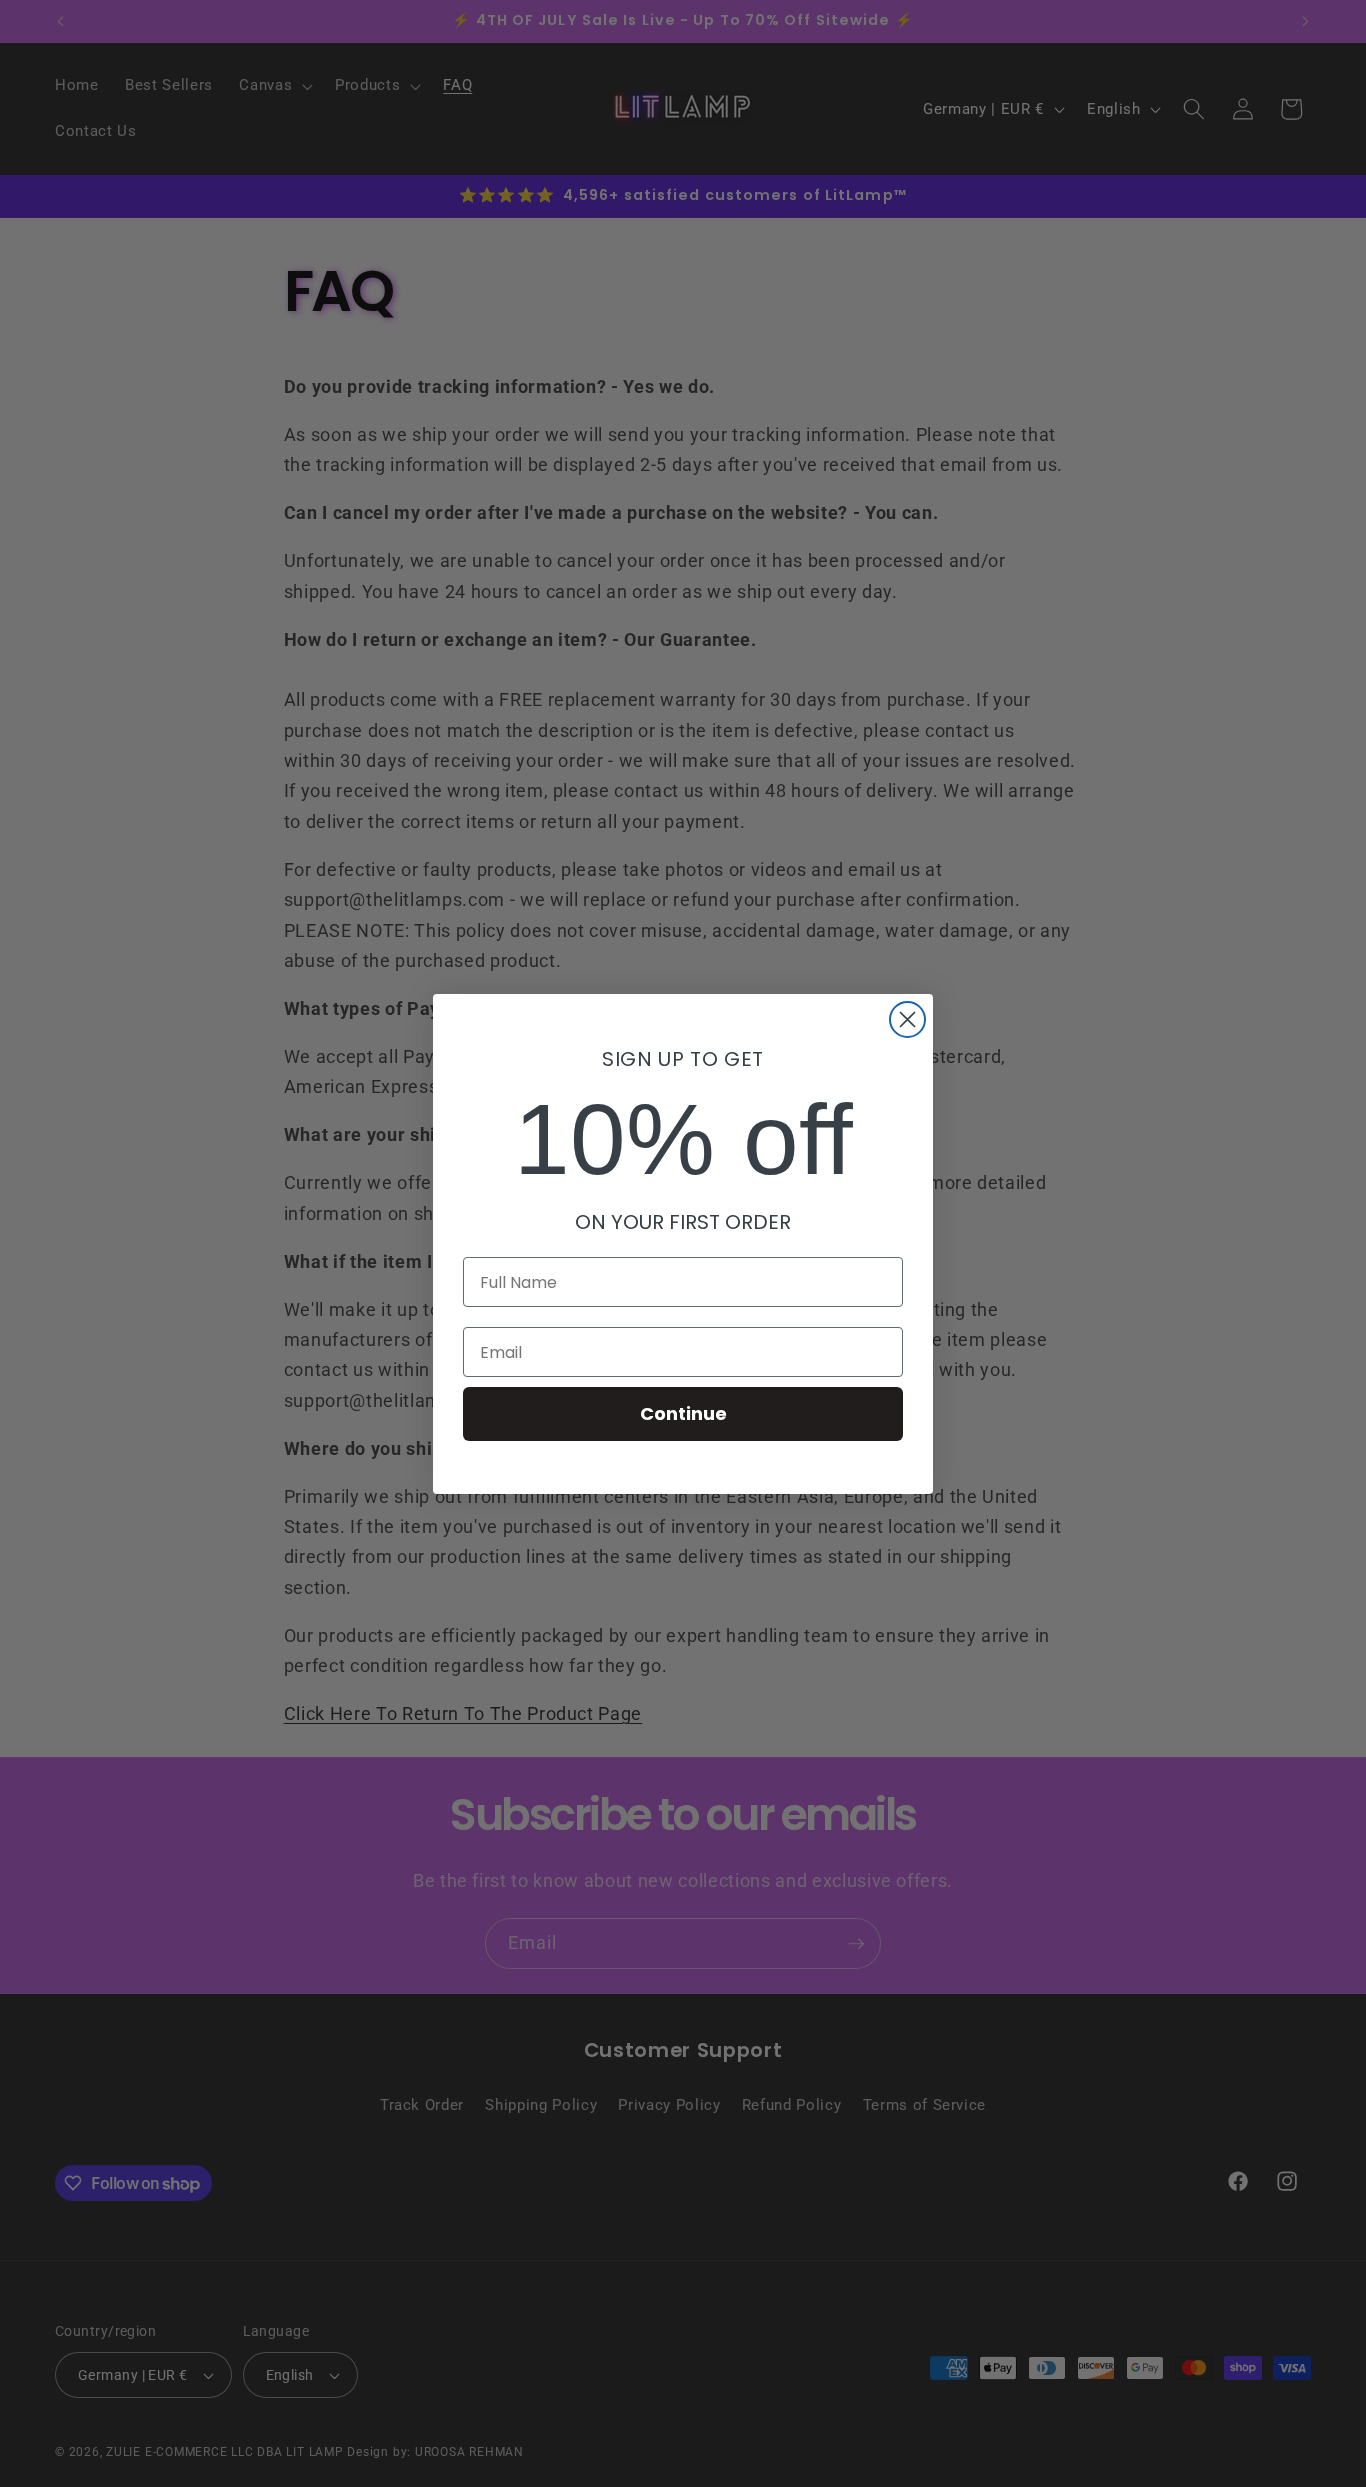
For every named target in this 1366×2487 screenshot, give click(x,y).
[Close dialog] (907, 1019)
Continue (683, 1413)
